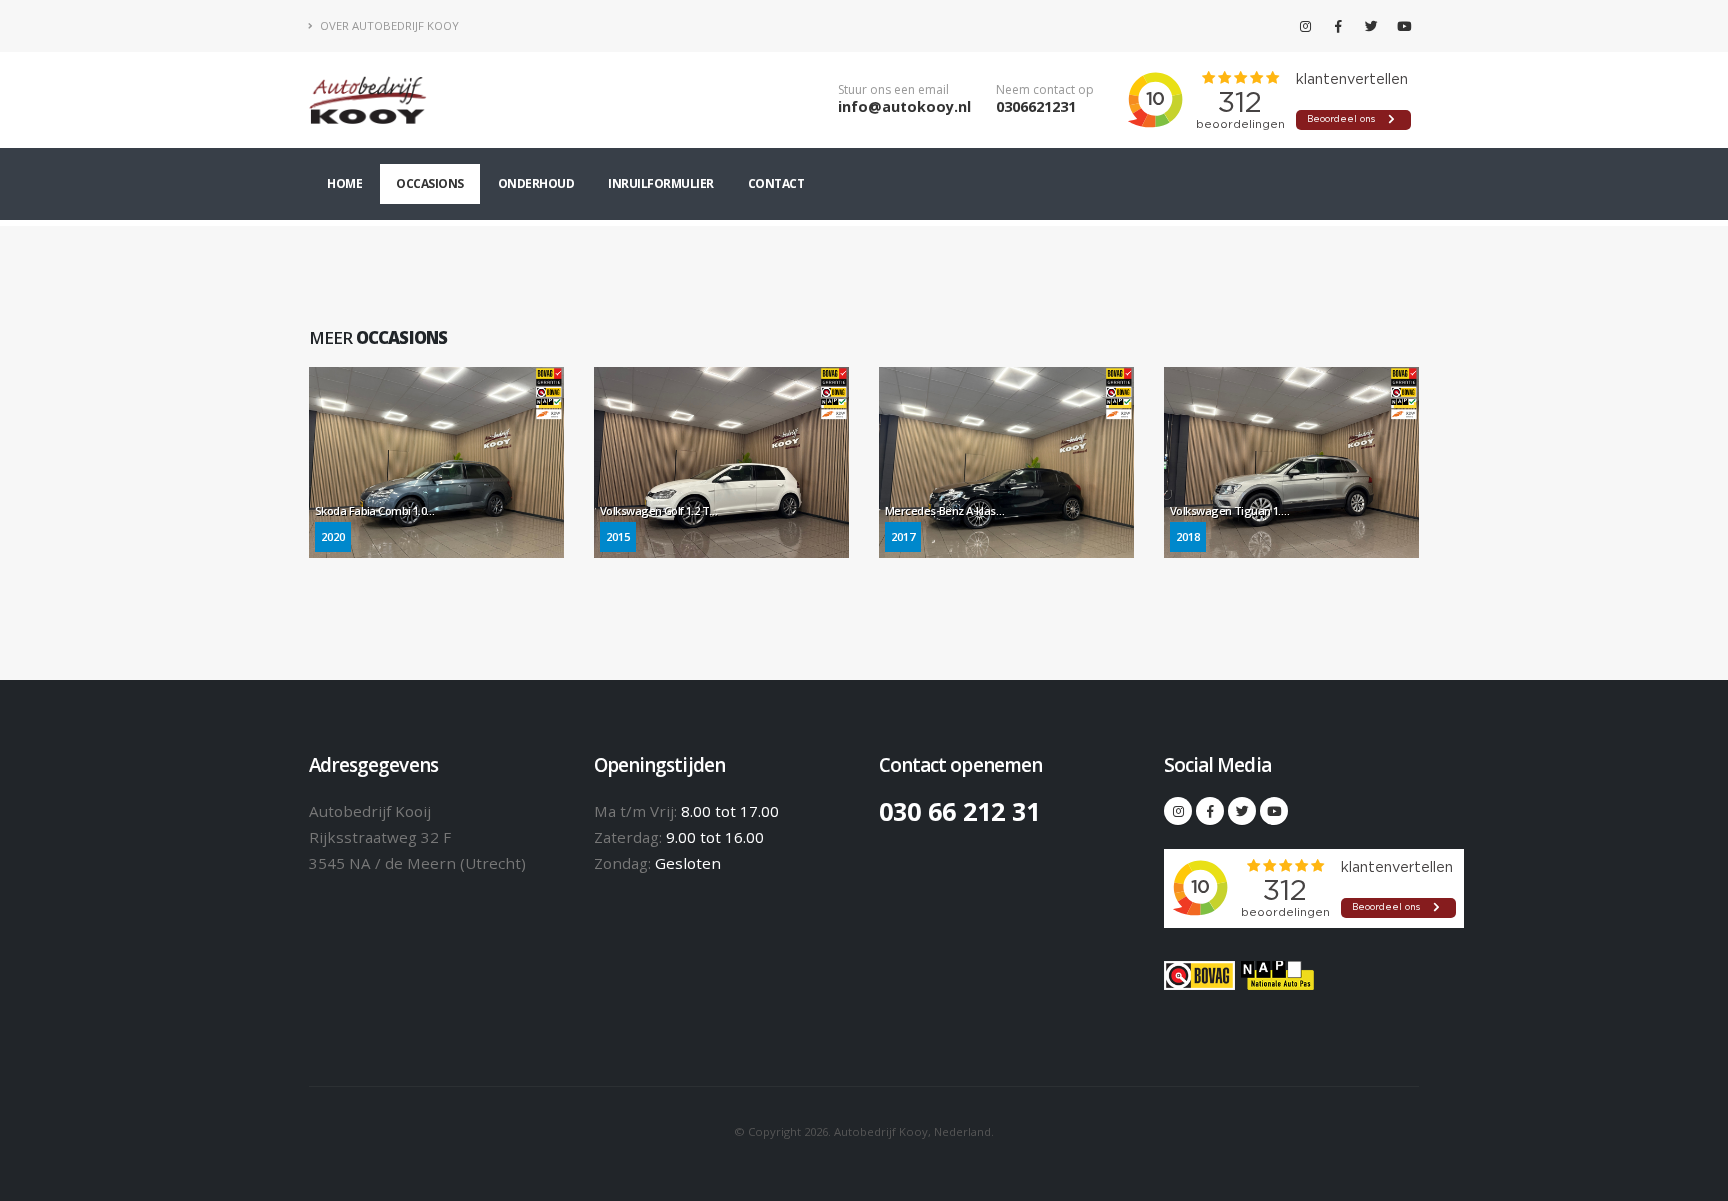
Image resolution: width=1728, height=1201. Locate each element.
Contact (776, 183)
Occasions (430, 183)
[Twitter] (1371, 26)
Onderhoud (536, 183)
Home (344, 183)
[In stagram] (1305, 26)
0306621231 (1036, 106)
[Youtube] (1404, 26)
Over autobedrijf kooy (388, 25)
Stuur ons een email (893, 90)
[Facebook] (1338, 26)
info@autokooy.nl (904, 106)
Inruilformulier (661, 183)
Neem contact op (1045, 90)
